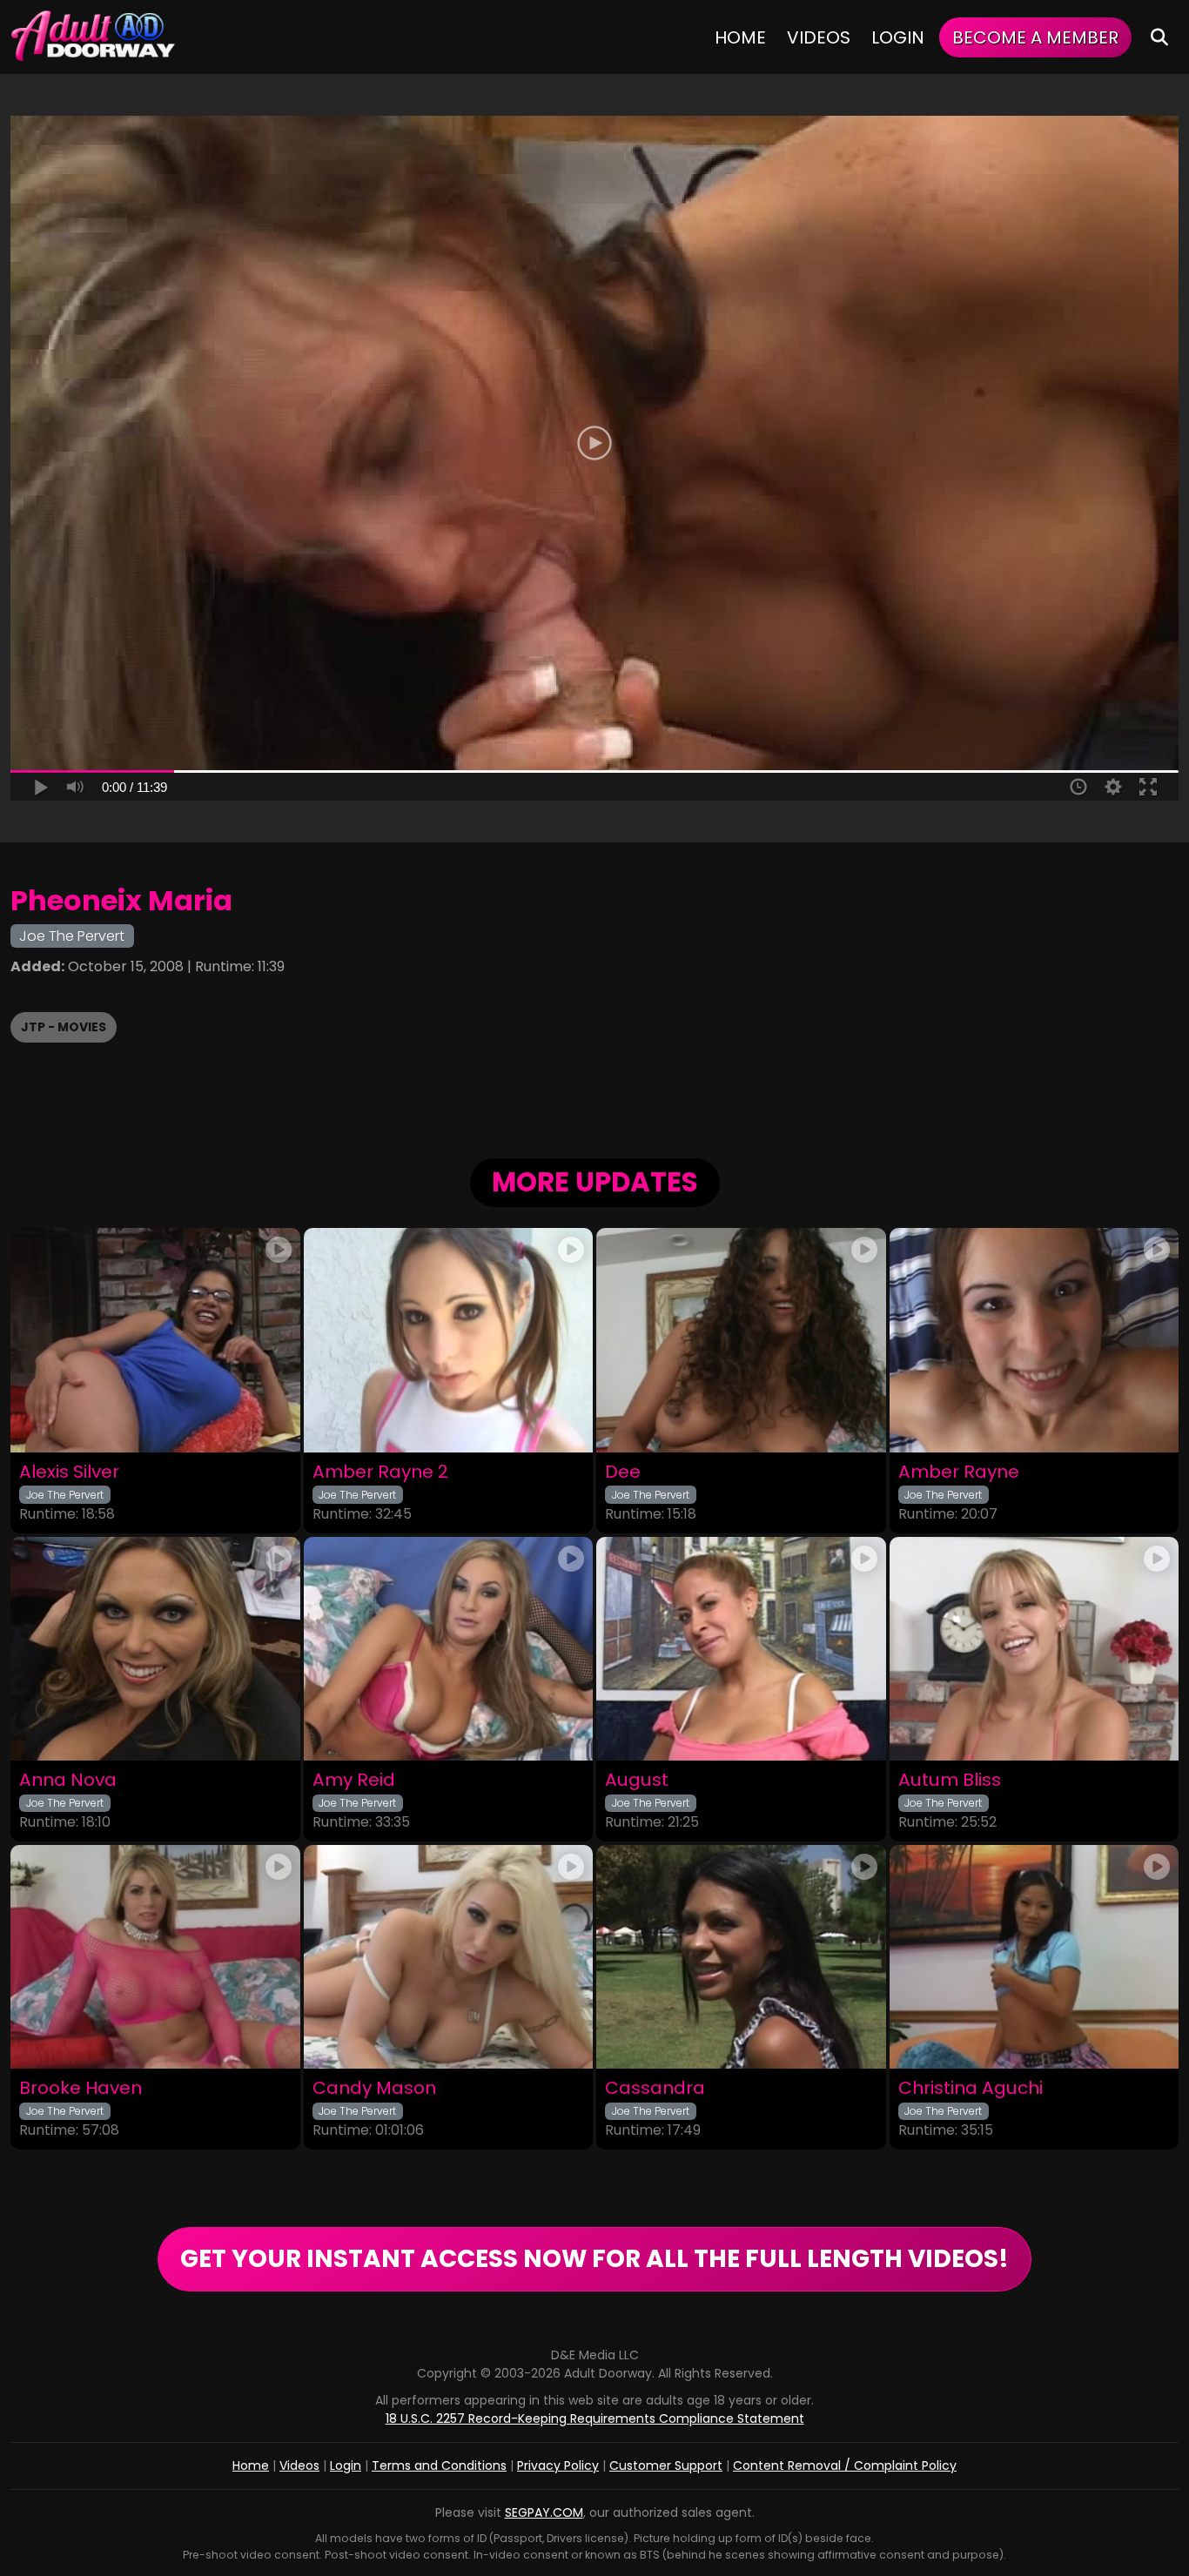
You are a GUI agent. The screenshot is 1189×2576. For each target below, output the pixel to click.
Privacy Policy (558, 2465)
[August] (741, 1649)
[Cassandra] (741, 1957)
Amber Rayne (959, 1472)
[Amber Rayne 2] (449, 1340)
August (637, 1780)
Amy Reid (354, 1780)
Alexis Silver (69, 1472)
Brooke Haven (81, 2088)
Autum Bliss (950, 1780)
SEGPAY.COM (544, 2512)
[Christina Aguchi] (1034, 1957)
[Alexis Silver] (155, 1340)
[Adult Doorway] (93, 37)
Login (898, 37)
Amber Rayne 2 (380, 1472)
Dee (623, 1472)
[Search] (1159, 37)
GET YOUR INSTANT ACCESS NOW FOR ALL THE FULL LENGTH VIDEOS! (594, 2259)
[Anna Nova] (155, 1649)
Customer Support (666, 2465)
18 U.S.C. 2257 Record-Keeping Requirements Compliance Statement (595, 2418)
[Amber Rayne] (1034, 1340)
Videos (819, 37)
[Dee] (741, 1340)
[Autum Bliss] (1034, 1649)
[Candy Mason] (449, 1957)
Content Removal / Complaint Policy (845, 2465)
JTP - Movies (64, 1027)
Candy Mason (374, 2088)
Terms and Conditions (439, 2465)
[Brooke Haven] (155, 1957)
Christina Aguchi (971, 2088)
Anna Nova (68, 1780)
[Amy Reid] (449, 1649)
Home (740, 37)
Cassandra (655, 2088)
